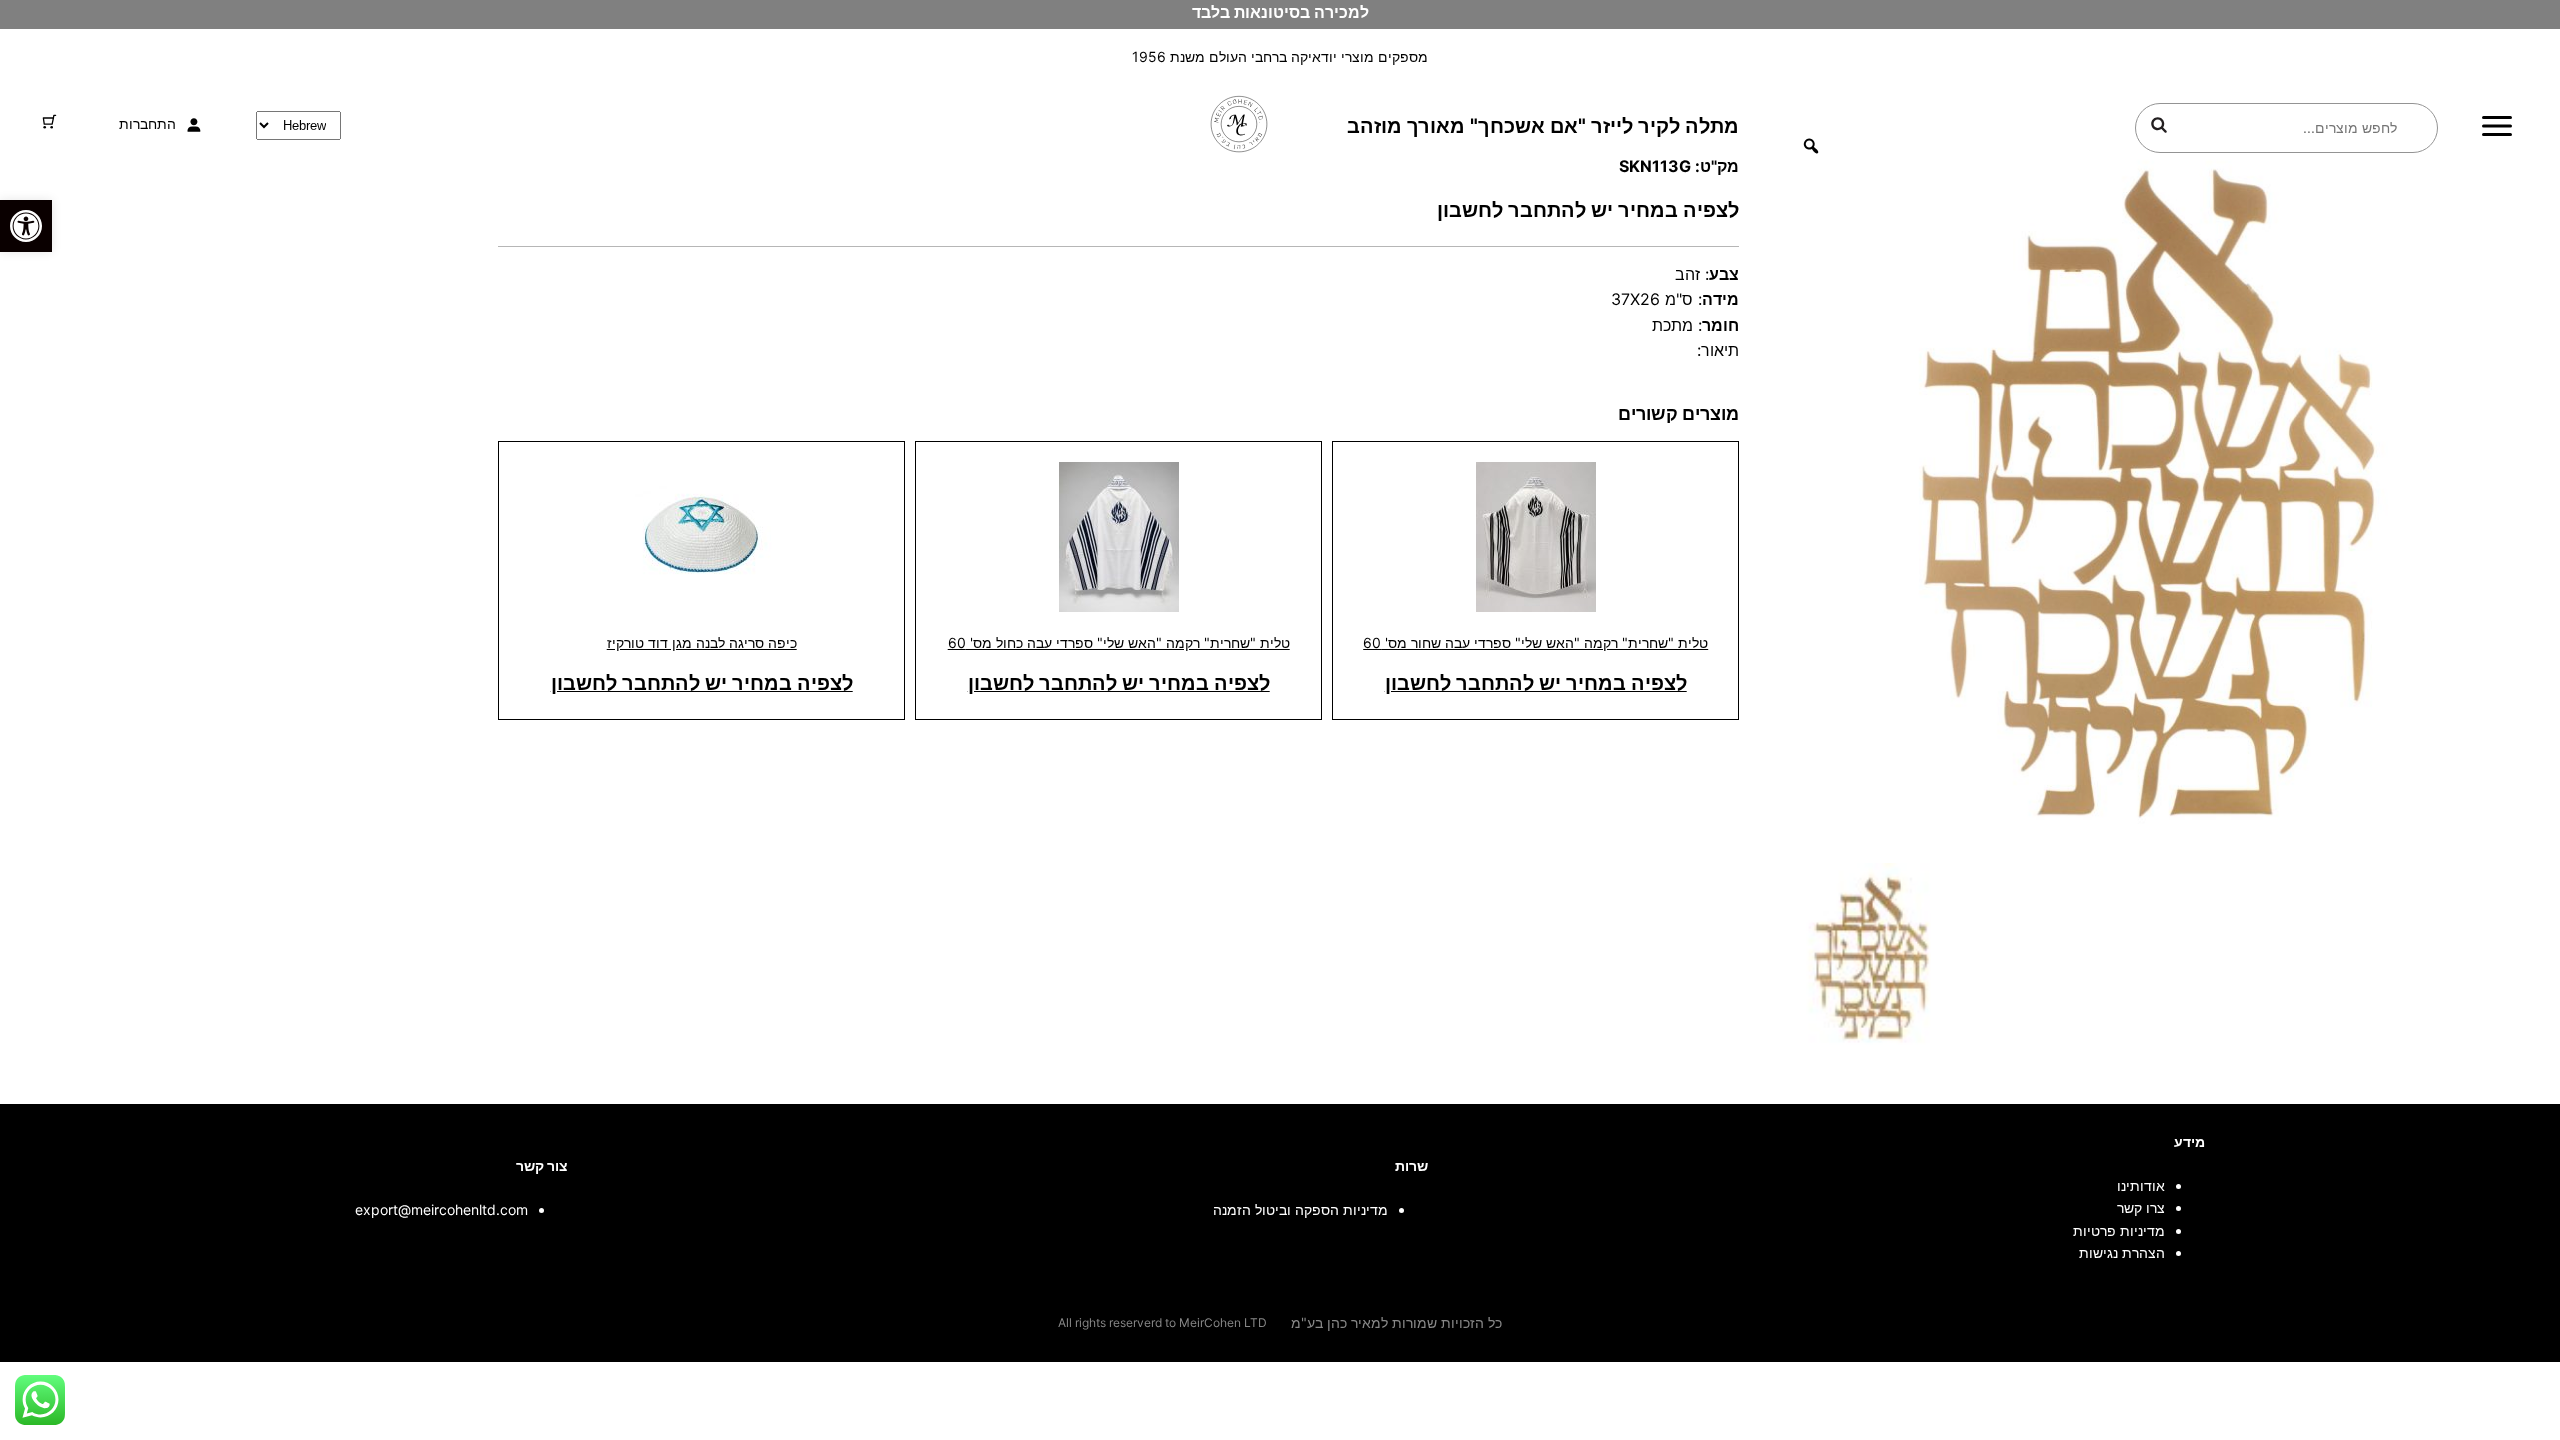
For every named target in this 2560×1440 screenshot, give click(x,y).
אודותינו (2141, 1185)
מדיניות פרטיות (2119, 1230)
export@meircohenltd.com (441, 1209)
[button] (26, 226)
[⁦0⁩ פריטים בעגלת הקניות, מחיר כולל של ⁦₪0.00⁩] (49, 121)
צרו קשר (2141, 1207)
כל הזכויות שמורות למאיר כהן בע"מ (1396, 1322)
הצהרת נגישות (2122, 1252)
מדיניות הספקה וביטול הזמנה (1300, 1209)
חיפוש (2159, 125)
